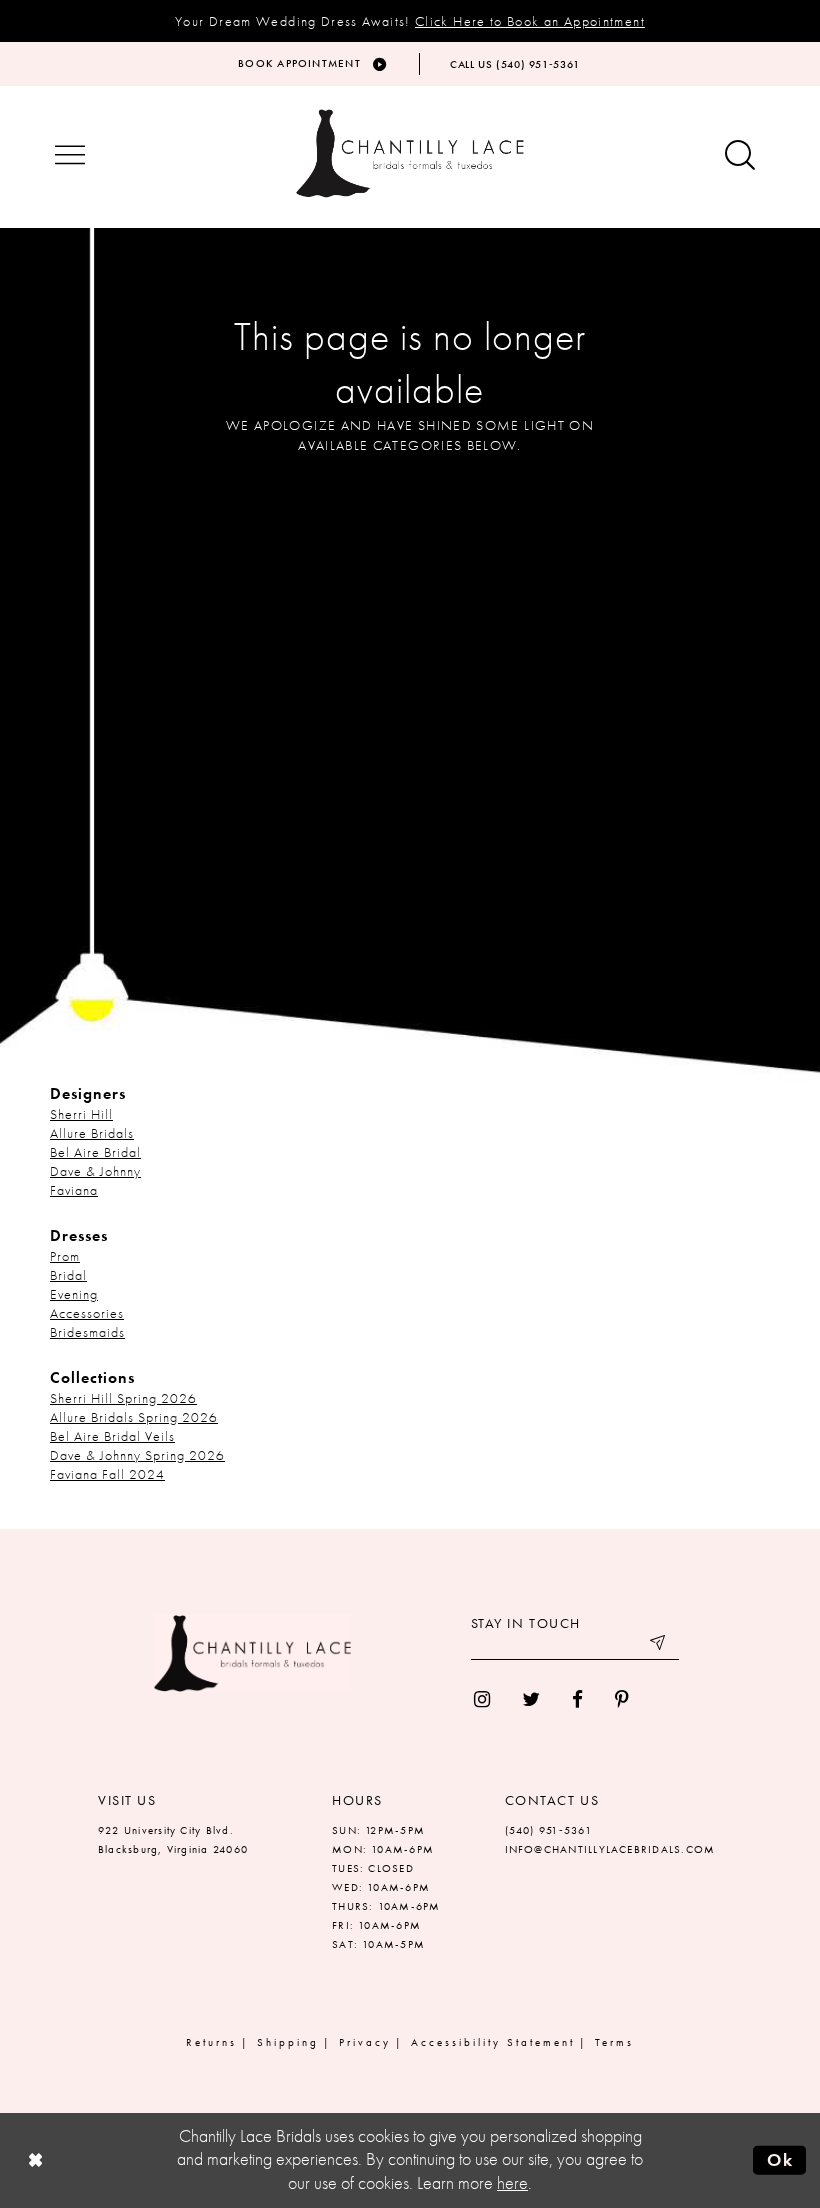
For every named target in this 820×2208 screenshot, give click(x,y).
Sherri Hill (81, 1114)
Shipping (288, 2042)
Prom (65, 1256)
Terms (614, 2042)
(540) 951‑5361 (548, 1830)
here (512, 2183)
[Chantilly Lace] (410, 153)
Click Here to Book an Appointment (530, 21)
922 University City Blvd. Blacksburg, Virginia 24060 (173, 1839)
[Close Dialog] (35, 2160)
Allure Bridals (92, 1133)
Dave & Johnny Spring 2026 (137, 1455)
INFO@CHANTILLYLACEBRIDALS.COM (610, 1849)
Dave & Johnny (95, 1171)
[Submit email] (659, 1645)
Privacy (365, 2042)
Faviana (74, 1190)
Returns (211, 2042)
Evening (74, 1294)
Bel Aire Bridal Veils (112, 1436)
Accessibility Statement (493, 2042)
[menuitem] (482, 1699)
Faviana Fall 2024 (107, 1474)
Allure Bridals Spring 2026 (134, 1417)
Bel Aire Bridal (95, 1152)
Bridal (68, 1275)
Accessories (87, 1313)
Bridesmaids (87, 1332)
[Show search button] (740, 156)
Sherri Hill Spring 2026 (123, 1398)
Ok (780, 2160)
